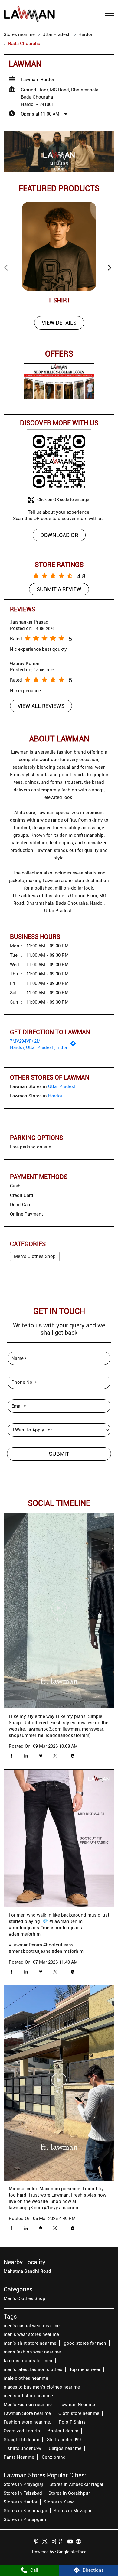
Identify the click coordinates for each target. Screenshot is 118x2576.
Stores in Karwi (59, 2502)
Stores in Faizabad (23, 2493)
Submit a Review (59, 589)
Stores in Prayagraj (23, 2484)
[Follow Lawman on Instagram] (55, 2542)
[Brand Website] (80, 2542)
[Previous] (7, 268)
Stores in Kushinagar (25, 2511)
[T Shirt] (59, 246)
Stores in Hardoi (20, 2502)
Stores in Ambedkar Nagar (76, 2484)
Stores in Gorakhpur (69, 2493)
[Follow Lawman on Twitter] (46, 2542)
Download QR (59, 535)
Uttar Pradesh (57, 34)
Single (72, 2552)
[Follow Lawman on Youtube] (72, 2542)
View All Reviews (41, 706)
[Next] (111, 268)
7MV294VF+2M (25, 1041)
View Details (59, 323)
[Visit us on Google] (63, 2542)
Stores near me (19, 34)
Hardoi (85, 34)
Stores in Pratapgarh (25, 2519)
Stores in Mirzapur (73, 2511)
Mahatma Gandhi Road (27, 2271)
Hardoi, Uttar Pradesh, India (38, 1047)
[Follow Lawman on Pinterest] (38, 2542)
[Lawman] (29, 14)
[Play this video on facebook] (59, 1611)
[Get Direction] (74, 1045)
